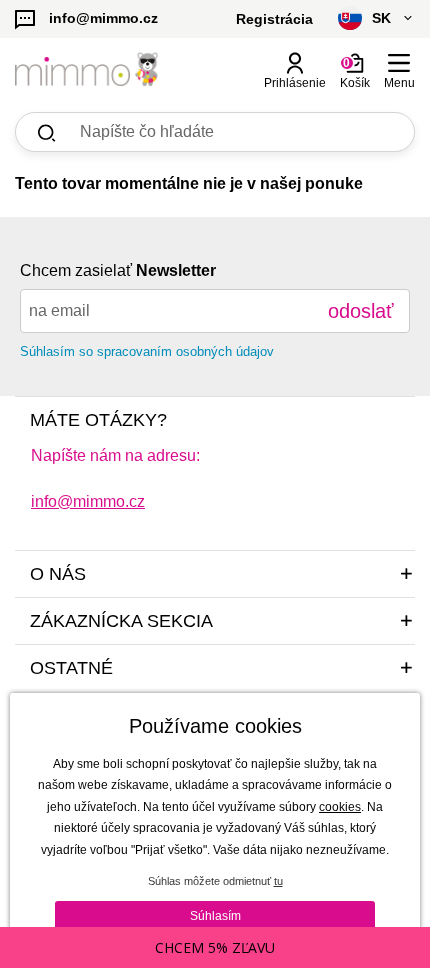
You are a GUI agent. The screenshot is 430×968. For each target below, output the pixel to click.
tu (278, 881)
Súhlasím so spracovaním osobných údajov (147, 351)
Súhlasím (215, 916)
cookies (340, 807)
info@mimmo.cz (88, 501)
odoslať (361, 311)
